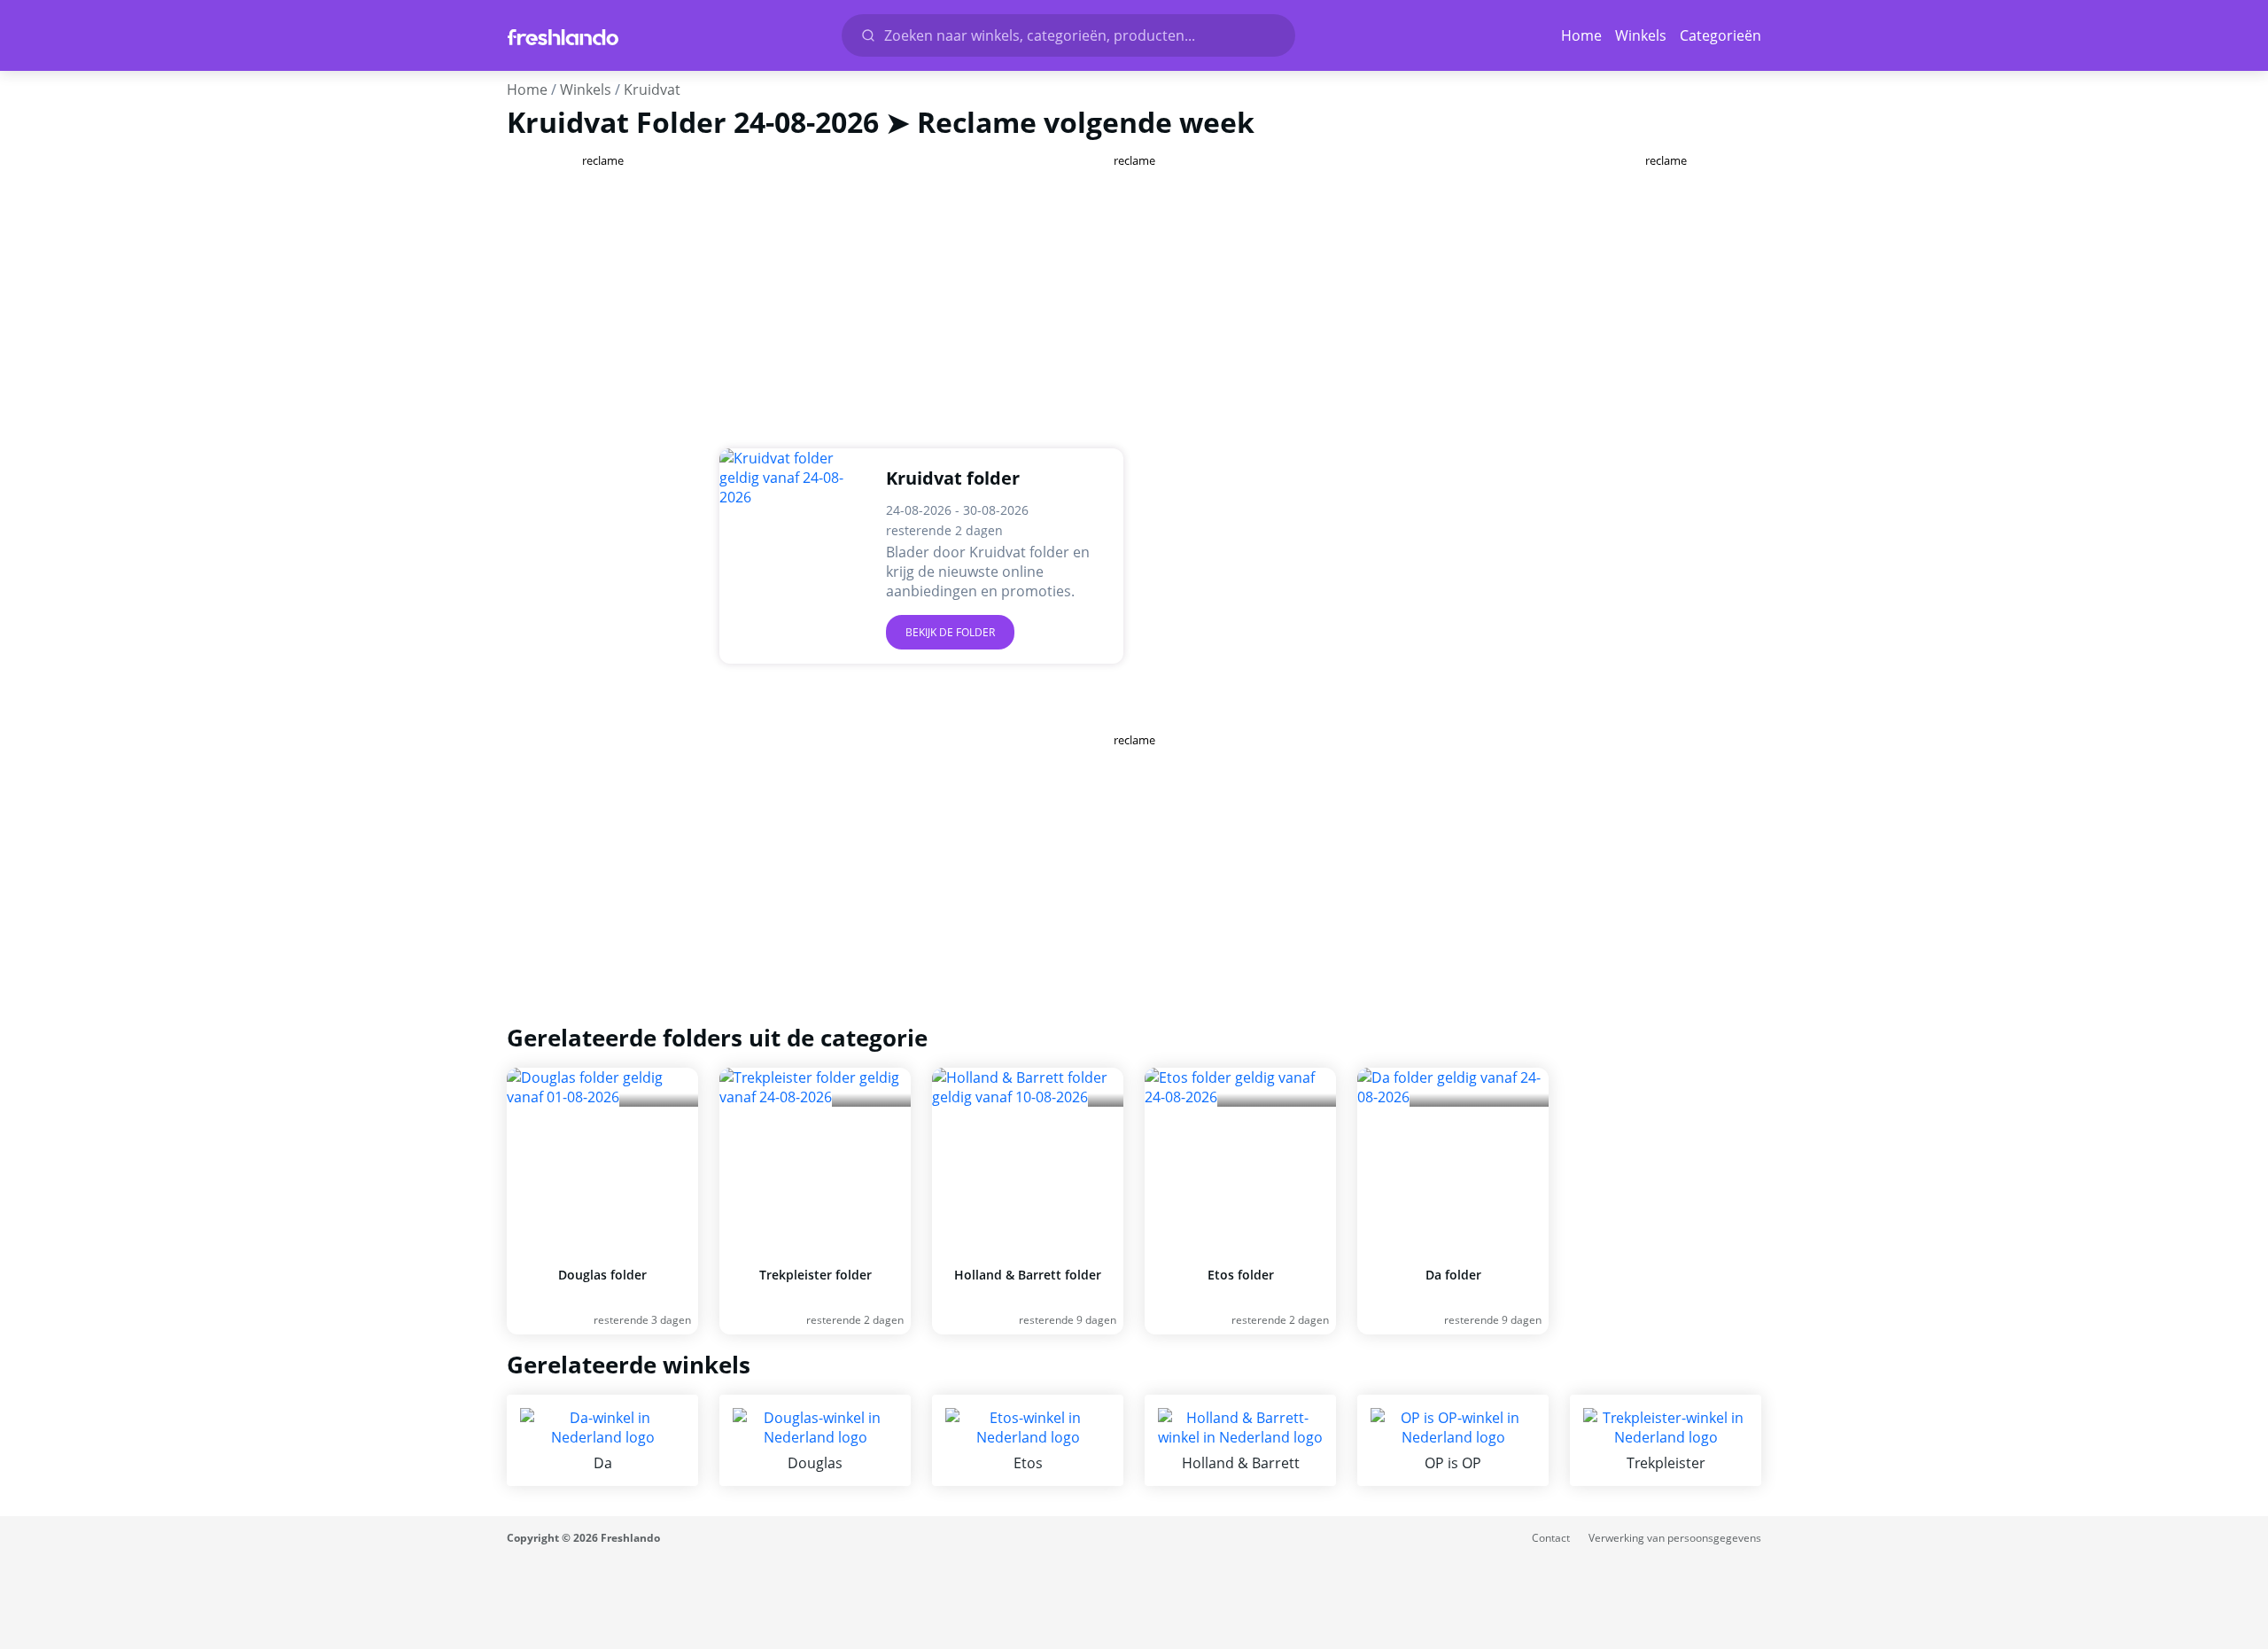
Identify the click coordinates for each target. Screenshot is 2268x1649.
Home (1581, 35)
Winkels (1641, 35)
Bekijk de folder (950, 632)
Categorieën (1720, 35)
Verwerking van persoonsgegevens (1675, 1538)
